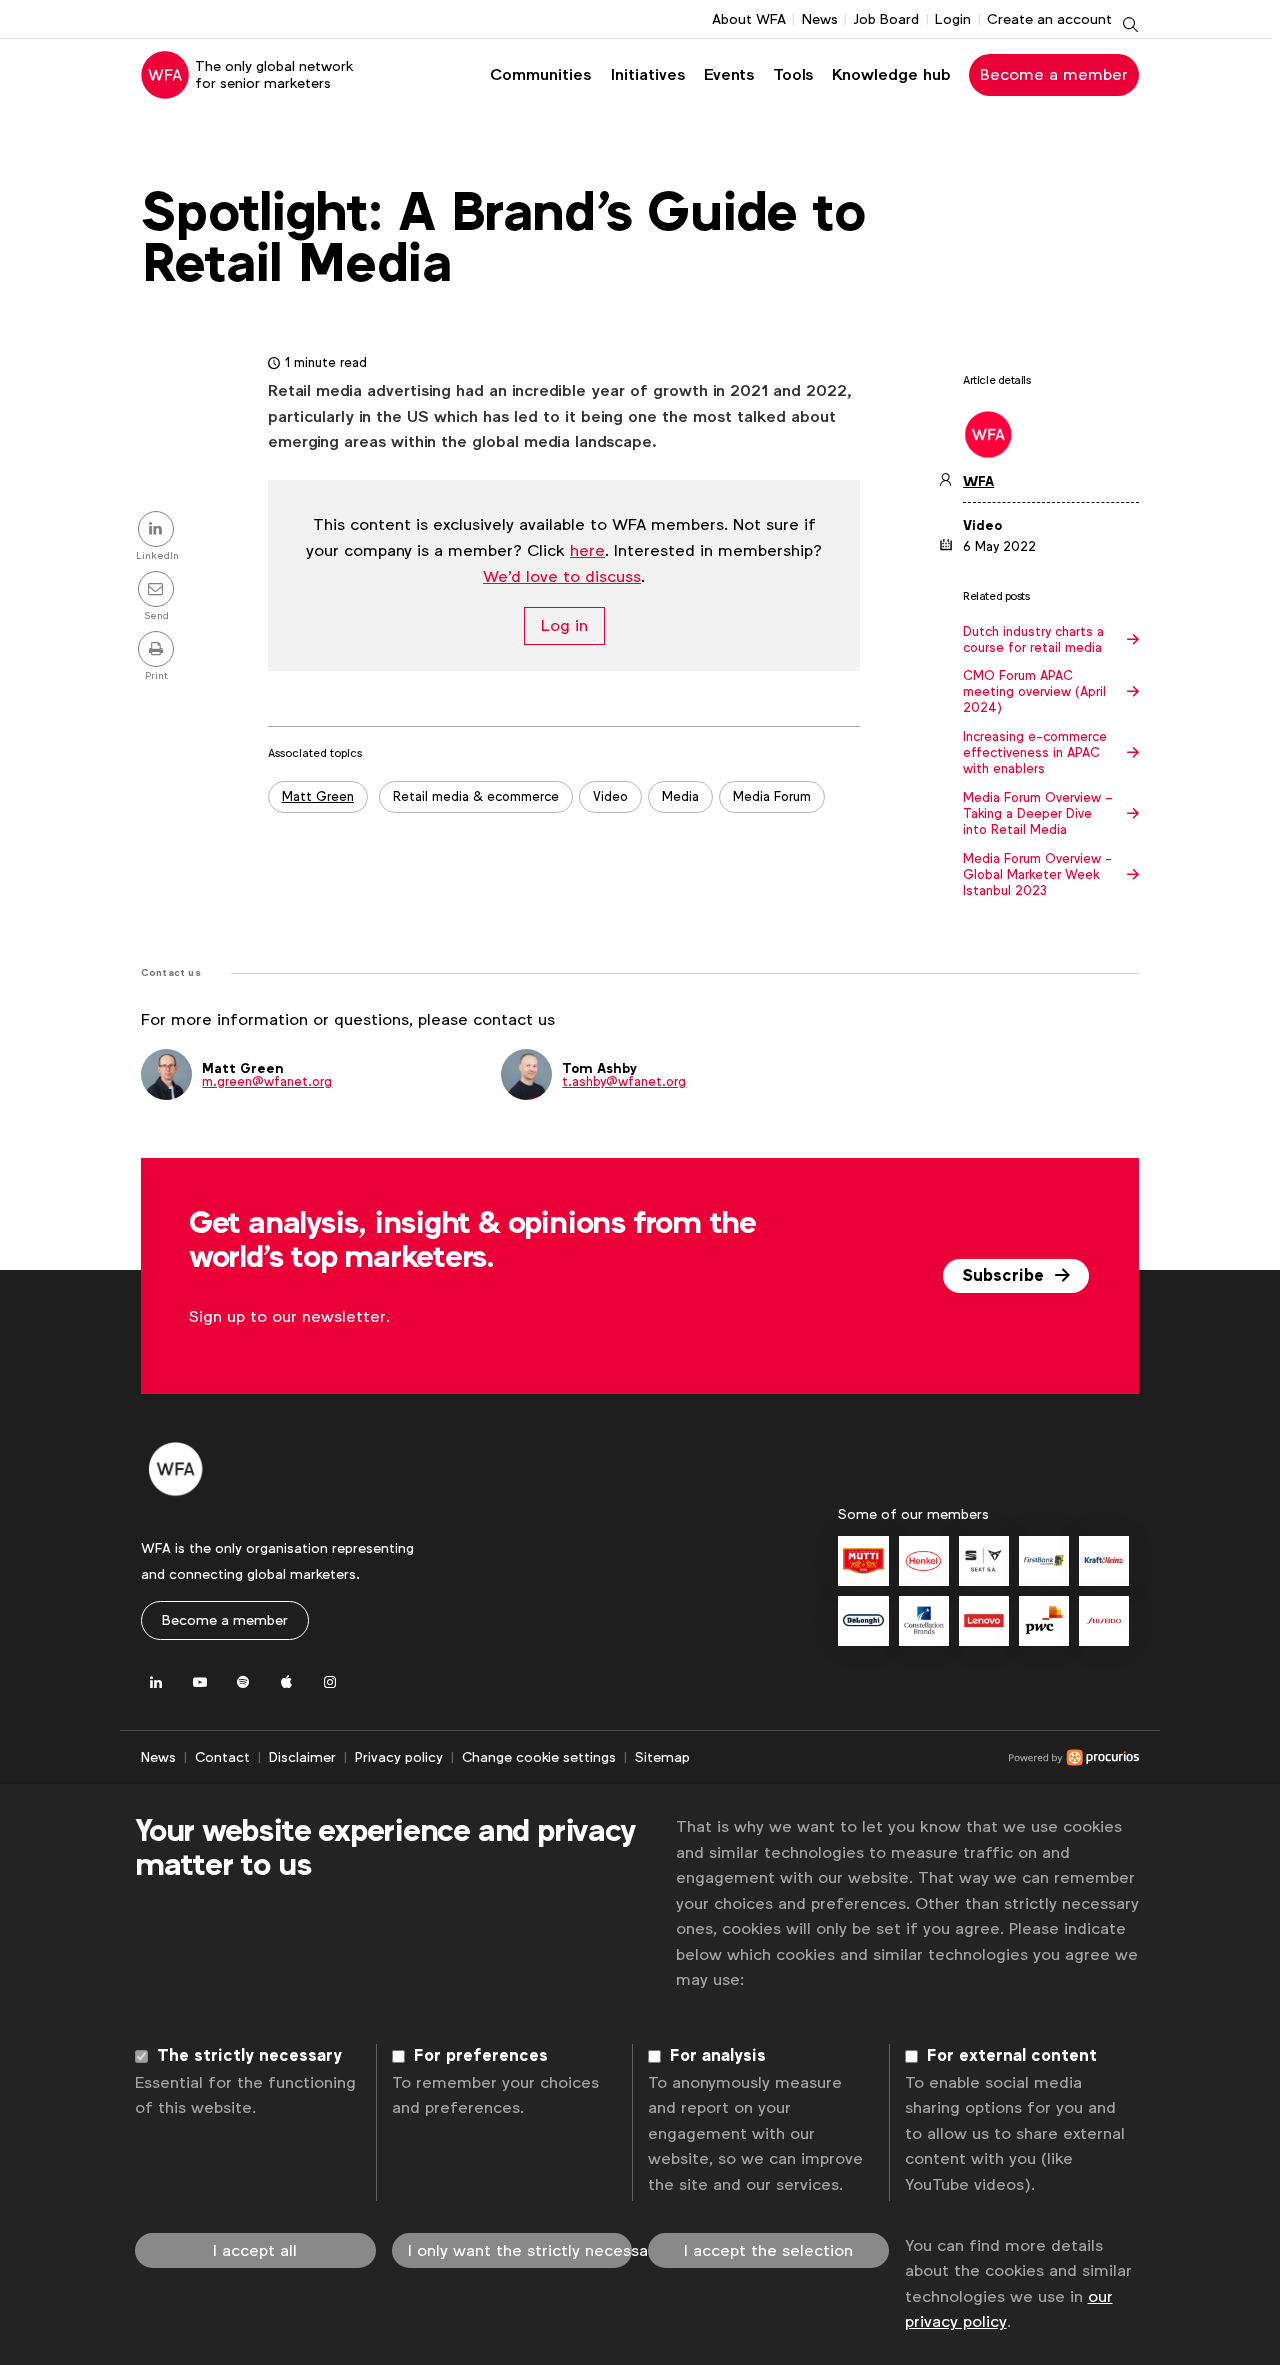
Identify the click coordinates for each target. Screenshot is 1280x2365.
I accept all (255, 2250)
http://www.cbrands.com (924, 1621)
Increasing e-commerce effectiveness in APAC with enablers (1035, 753)
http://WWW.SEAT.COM (984, 1561)
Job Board (886, 19)
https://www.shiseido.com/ (1104, 1621)
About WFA (749, 19)
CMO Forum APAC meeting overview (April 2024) (1034, 692)
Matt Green (318, 796)
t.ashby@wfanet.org (624, 1081)
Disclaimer (302, 1757)
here (587, 550)
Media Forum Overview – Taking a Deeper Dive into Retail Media (1038, 814)
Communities (540, 74)
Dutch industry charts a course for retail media (1033, 640)
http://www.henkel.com (924, 1561)
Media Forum (772, 796)
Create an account (1049, 19)
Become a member (1054, 74)
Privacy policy (399, 1757)
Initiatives (648, 74)
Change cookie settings (539, 1757)
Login (953, 19)
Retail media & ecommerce (476, 796)
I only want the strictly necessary (520, 2250)
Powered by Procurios (914, 1758)
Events (729, 74)
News (820, 19)
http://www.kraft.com (1104, 1561)
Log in (564, 625)
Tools (793, 74)
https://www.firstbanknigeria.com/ (1044, 1561)
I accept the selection (768, 2250)
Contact (222, 1757)
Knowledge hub (891, 74)
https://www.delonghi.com (863, 1621)
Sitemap (662, 1757)
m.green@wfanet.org (267, 1081)
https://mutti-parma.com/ (863, 1561)
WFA (978, 481)
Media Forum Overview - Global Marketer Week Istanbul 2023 (1037, 875)
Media (680, 796)
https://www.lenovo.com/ (984, 1621)
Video (610, 796)
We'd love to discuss (562, 576)
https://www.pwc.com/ (1044, 1621)
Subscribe (1005, 1276)
